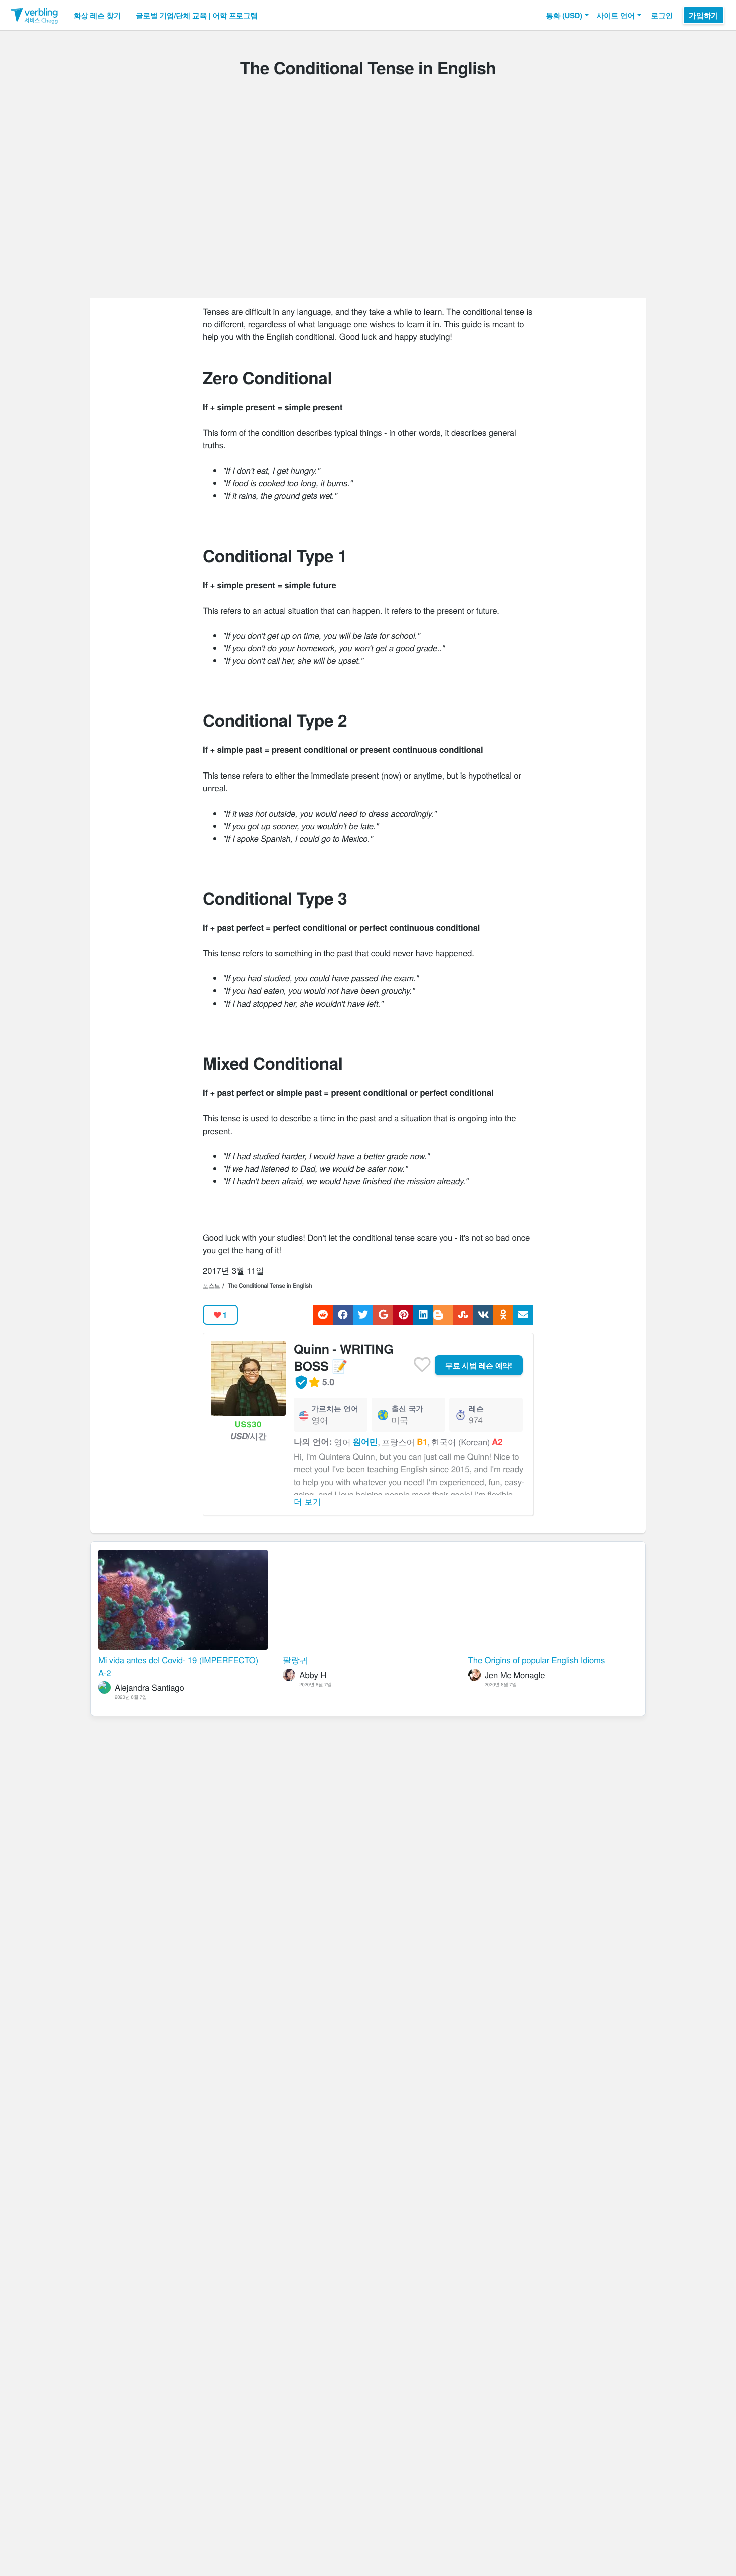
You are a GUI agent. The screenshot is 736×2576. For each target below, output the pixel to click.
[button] (567, 15)
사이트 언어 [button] (616, 15)
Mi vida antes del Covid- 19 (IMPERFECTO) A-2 (178, 1666)
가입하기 (704, 15)
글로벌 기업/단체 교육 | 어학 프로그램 (197, 15)
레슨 (476, 1408)
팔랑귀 (295, 1660)
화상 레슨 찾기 (97, 15)
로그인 (662, 15)
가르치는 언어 (335, 1408)
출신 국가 (407, 1408)
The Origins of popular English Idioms (536, 1660)
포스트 (211, 1286)
